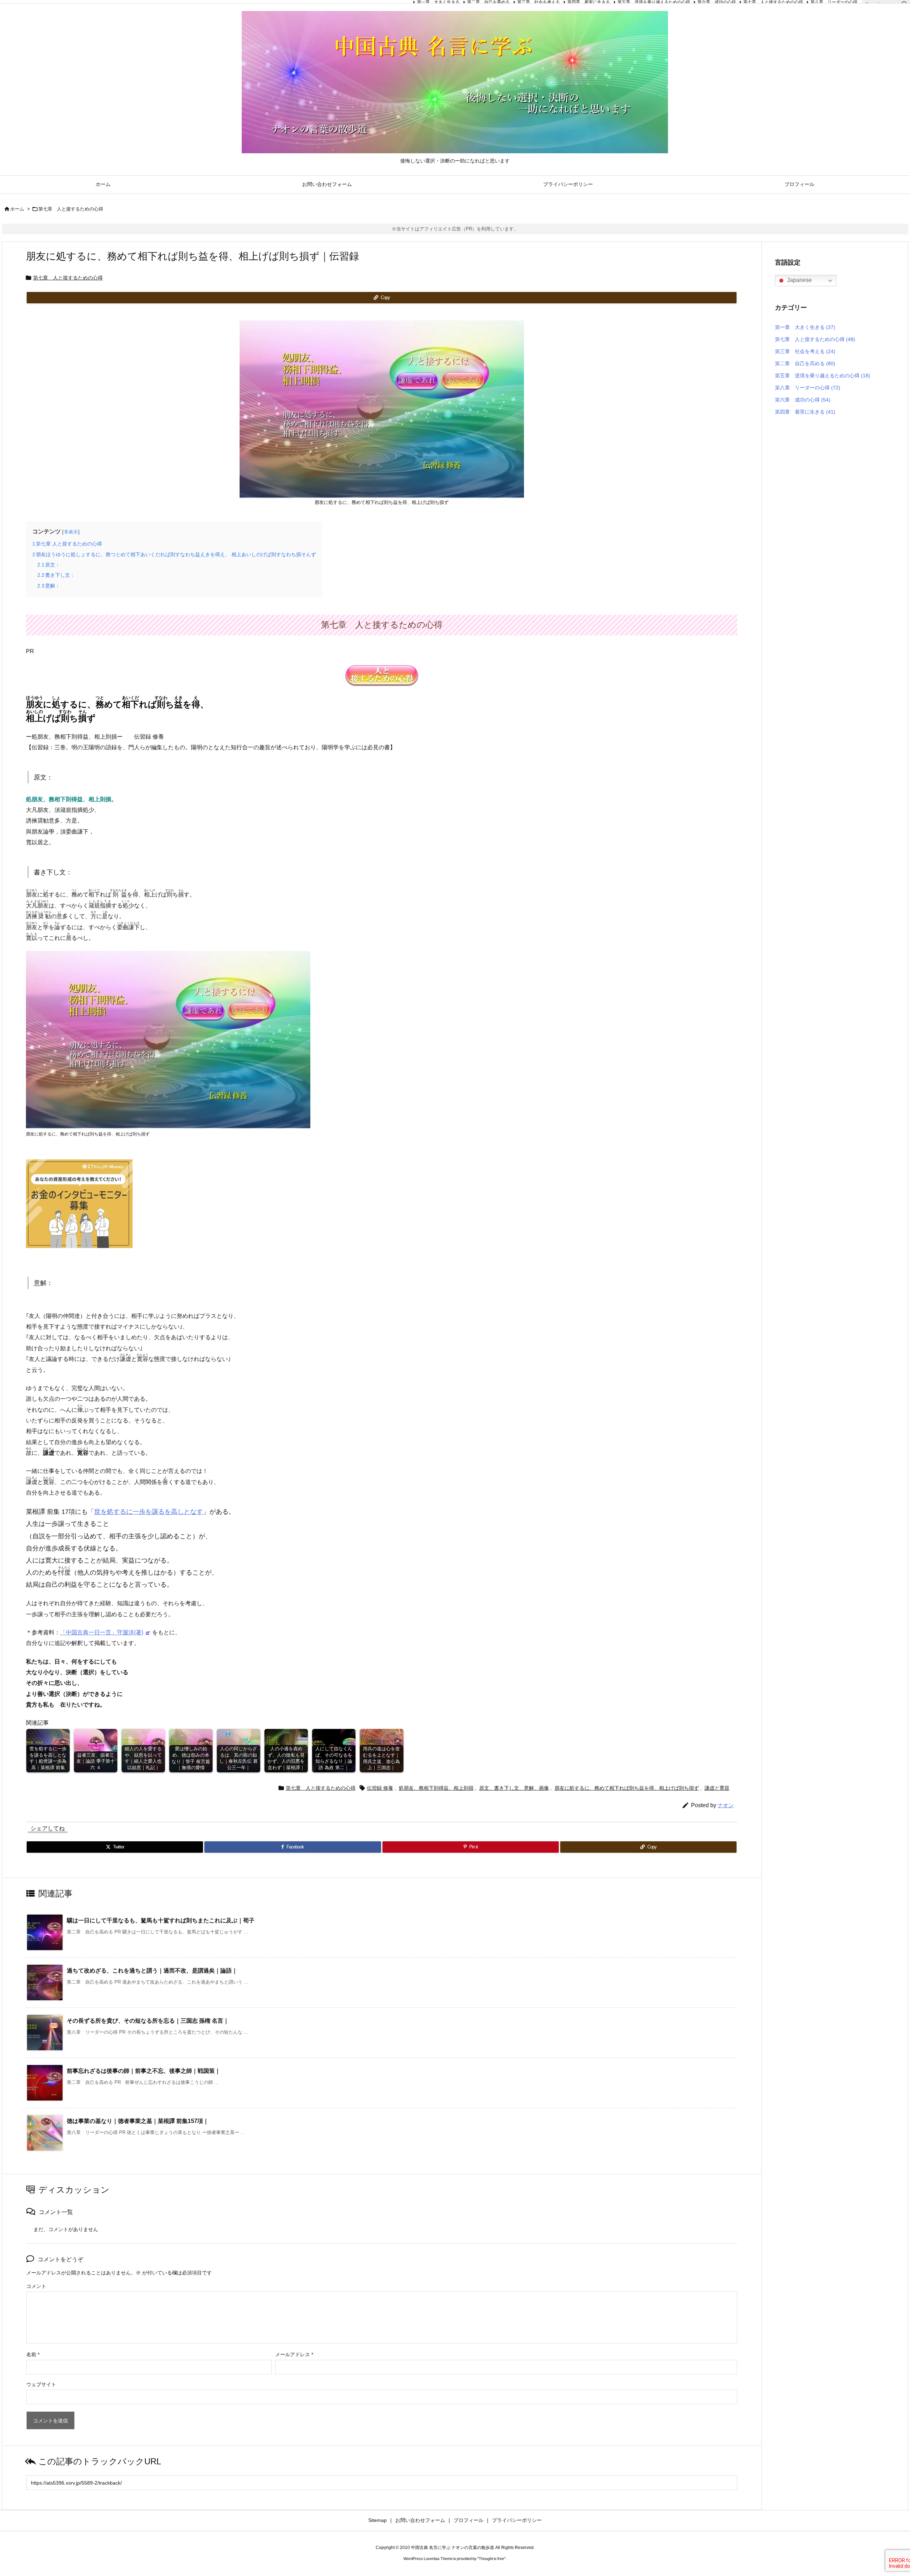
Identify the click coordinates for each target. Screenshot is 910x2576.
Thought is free (491, 2559)
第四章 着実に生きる (805, 412)
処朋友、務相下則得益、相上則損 (436, 1788)
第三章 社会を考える (805, 351)
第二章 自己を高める (805, 363)
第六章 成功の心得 (803, 400)
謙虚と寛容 (717, 1788)
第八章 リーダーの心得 (808, 388)
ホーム (17, 209)
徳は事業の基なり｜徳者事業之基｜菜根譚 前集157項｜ (138, 2121)
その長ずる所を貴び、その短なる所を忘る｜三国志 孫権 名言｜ (148, 2021)
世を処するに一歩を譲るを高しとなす (149, 1512)
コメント (36, 2286)
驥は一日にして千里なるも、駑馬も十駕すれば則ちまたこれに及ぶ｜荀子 (161, 1920)
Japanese (799, 280)
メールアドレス (294, 2354)
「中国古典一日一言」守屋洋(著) (102, 1632)
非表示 (71, 532)
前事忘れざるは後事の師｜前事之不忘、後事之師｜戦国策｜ (144, 2071)
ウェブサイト (41, 2384)
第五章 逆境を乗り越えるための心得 (823, 376)
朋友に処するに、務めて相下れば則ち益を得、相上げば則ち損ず (627, 1788)
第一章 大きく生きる (805, 327)
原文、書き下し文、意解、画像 (514, 1788)
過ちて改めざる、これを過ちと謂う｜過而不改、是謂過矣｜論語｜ (152, 1971)
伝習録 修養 (380, 1788)
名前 (33, 2354)
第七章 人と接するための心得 (71, 209)
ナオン (726, 1805)
